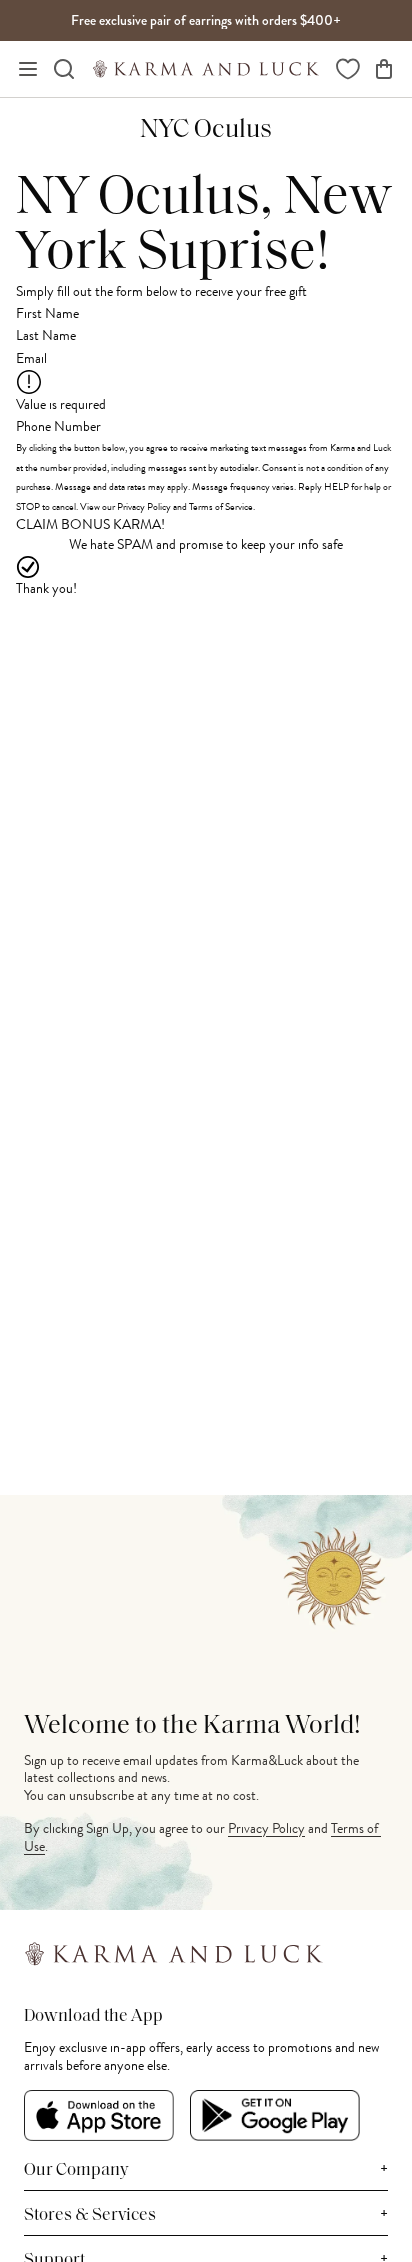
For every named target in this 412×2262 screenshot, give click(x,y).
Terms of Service (221, 506)
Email (31, 358)
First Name (47, 313)
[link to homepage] (206, 69)
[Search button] (64, 69)
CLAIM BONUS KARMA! (90, 525)
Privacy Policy (144, 506)
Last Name (46, 335)
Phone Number (58, 426)
